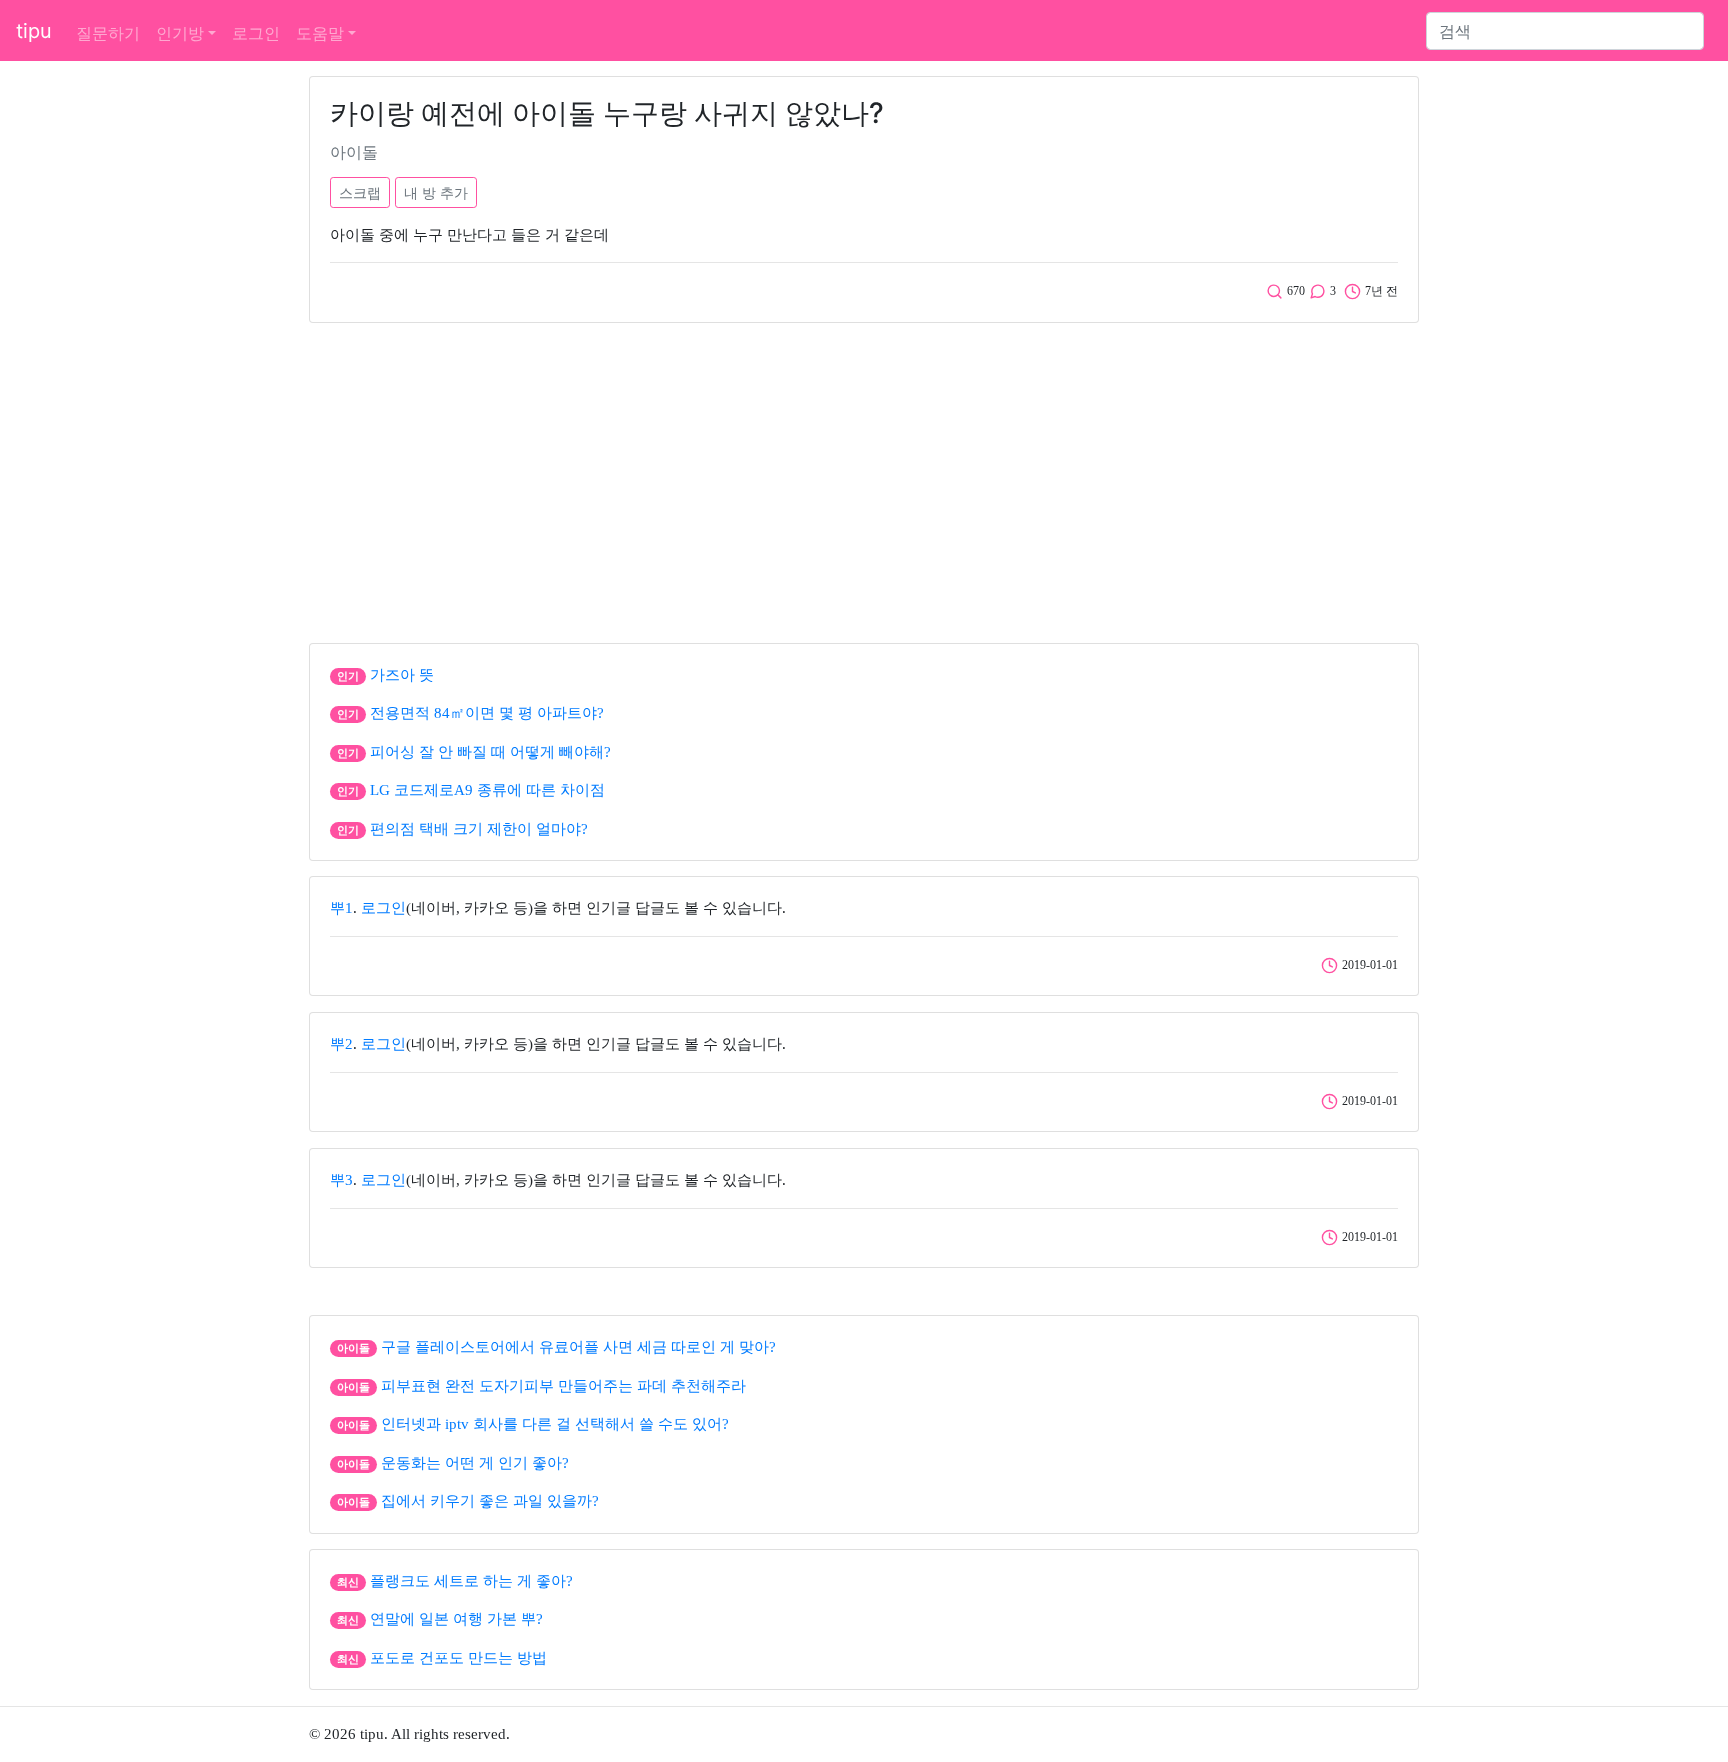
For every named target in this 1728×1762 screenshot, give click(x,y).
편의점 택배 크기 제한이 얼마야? (479, 829)
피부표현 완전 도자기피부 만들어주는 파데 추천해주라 (563, 1386)
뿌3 (341, 1180)
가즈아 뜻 (402, 675)
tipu (34, 31)
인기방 (180, 33)
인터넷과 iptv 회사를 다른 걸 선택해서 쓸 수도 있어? (555, 1424)
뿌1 (341, 908)
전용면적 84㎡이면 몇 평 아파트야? (487, 713)
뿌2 (341, 1044)
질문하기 (108, 33)
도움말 (320, 33)
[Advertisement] (864, 478)
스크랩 (360, 192)
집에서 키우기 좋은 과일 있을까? (490, 1501)
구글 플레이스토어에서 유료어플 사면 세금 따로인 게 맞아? (578, 1347)
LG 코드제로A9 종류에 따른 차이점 (487, 790)
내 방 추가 (436, 192)
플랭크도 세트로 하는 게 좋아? (471, 1581)
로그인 (256, 33)
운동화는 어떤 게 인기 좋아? (475, 1463)
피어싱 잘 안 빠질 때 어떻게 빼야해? (490, 752)
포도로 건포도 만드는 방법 (458, 1658)
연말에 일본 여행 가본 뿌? (456, 1619)
